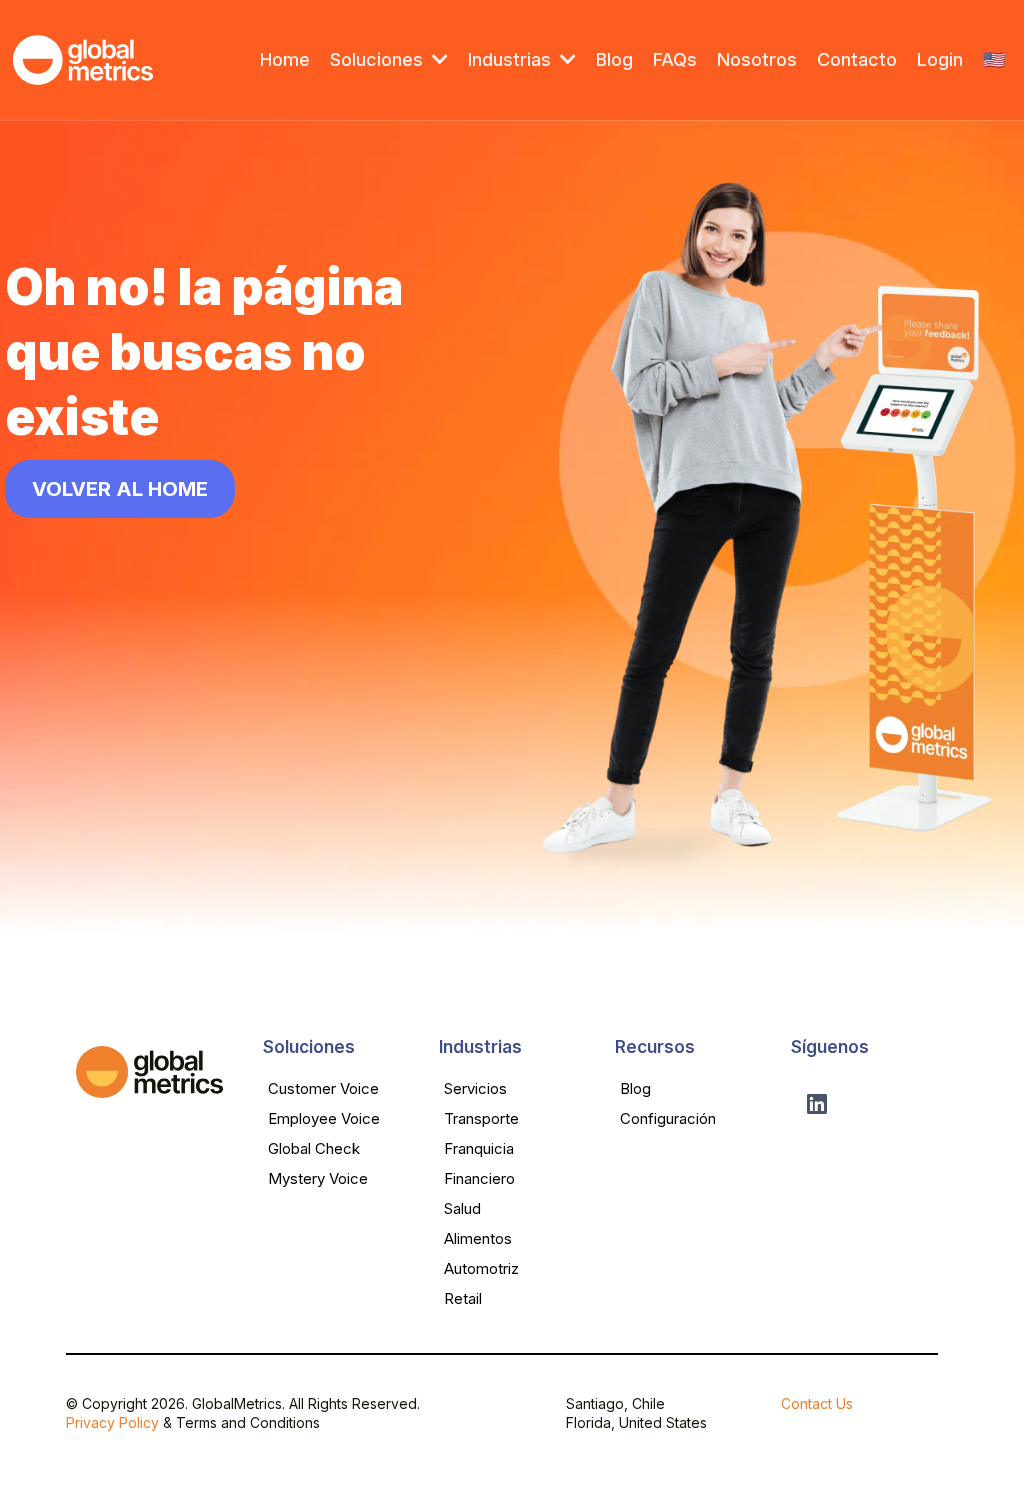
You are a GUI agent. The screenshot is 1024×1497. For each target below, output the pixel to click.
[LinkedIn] (817, 1104)
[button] (438, 59)
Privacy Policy (112, 1422)
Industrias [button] (512, 59)
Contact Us (817, 1403)
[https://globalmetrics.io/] (83, 60)
